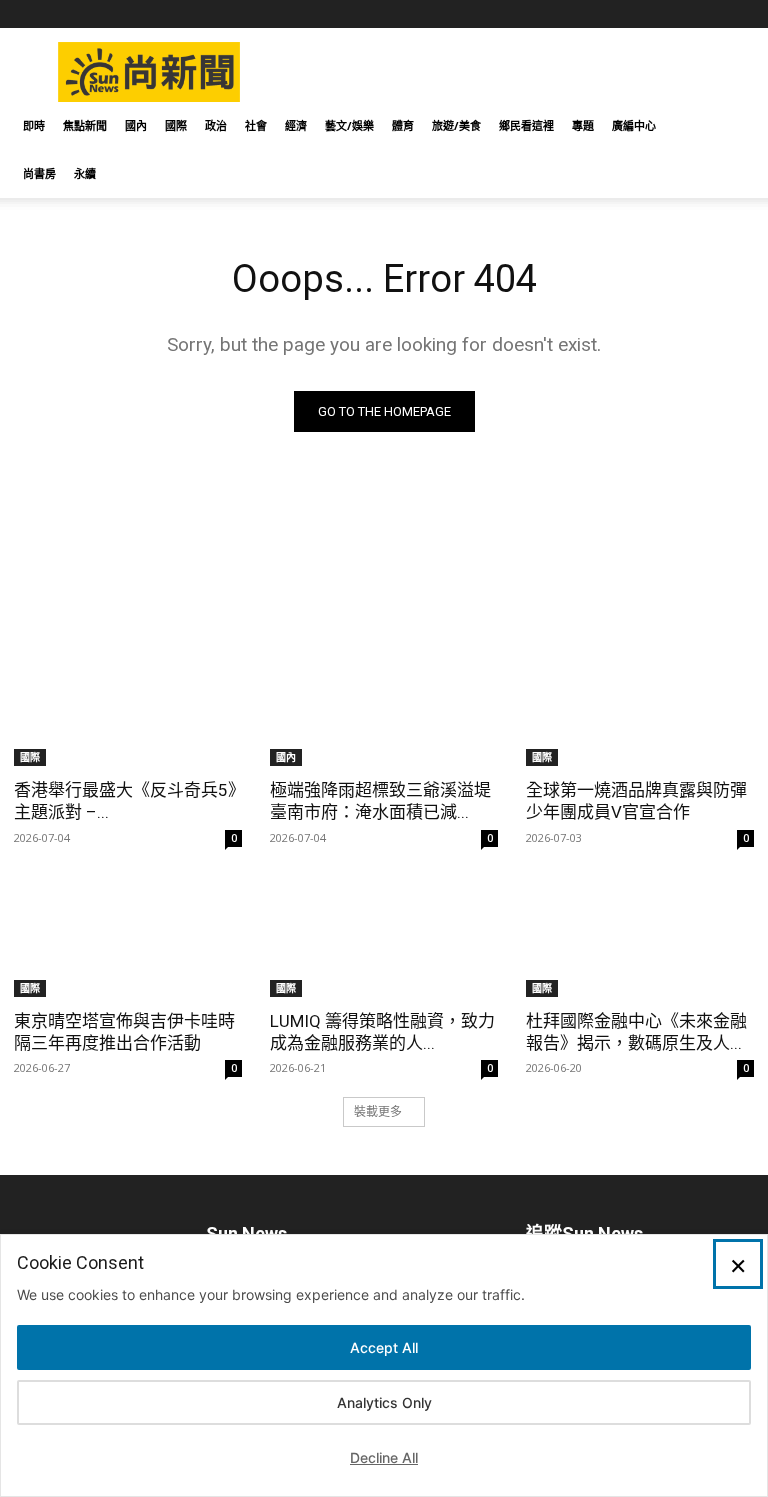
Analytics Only (384, 1402)
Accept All (384, 1347)
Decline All (384, 1457)
